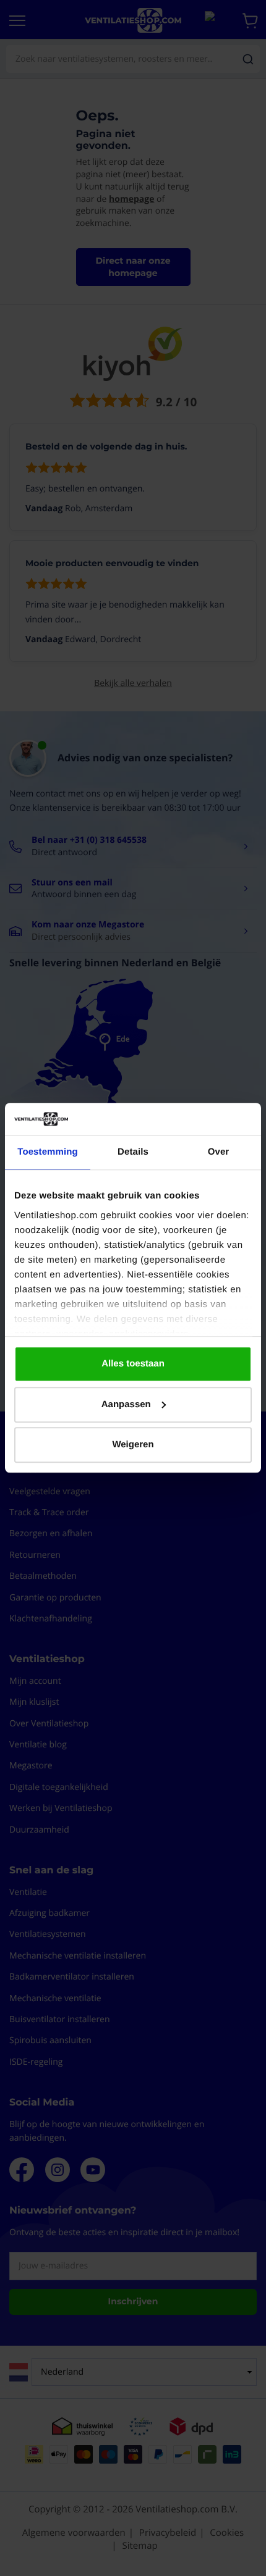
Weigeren (133, 1445)
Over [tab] (219, 1152)
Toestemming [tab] (48, 1152)
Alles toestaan (133, 1364)
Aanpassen (126, 1404)
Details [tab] (133, 1152)
